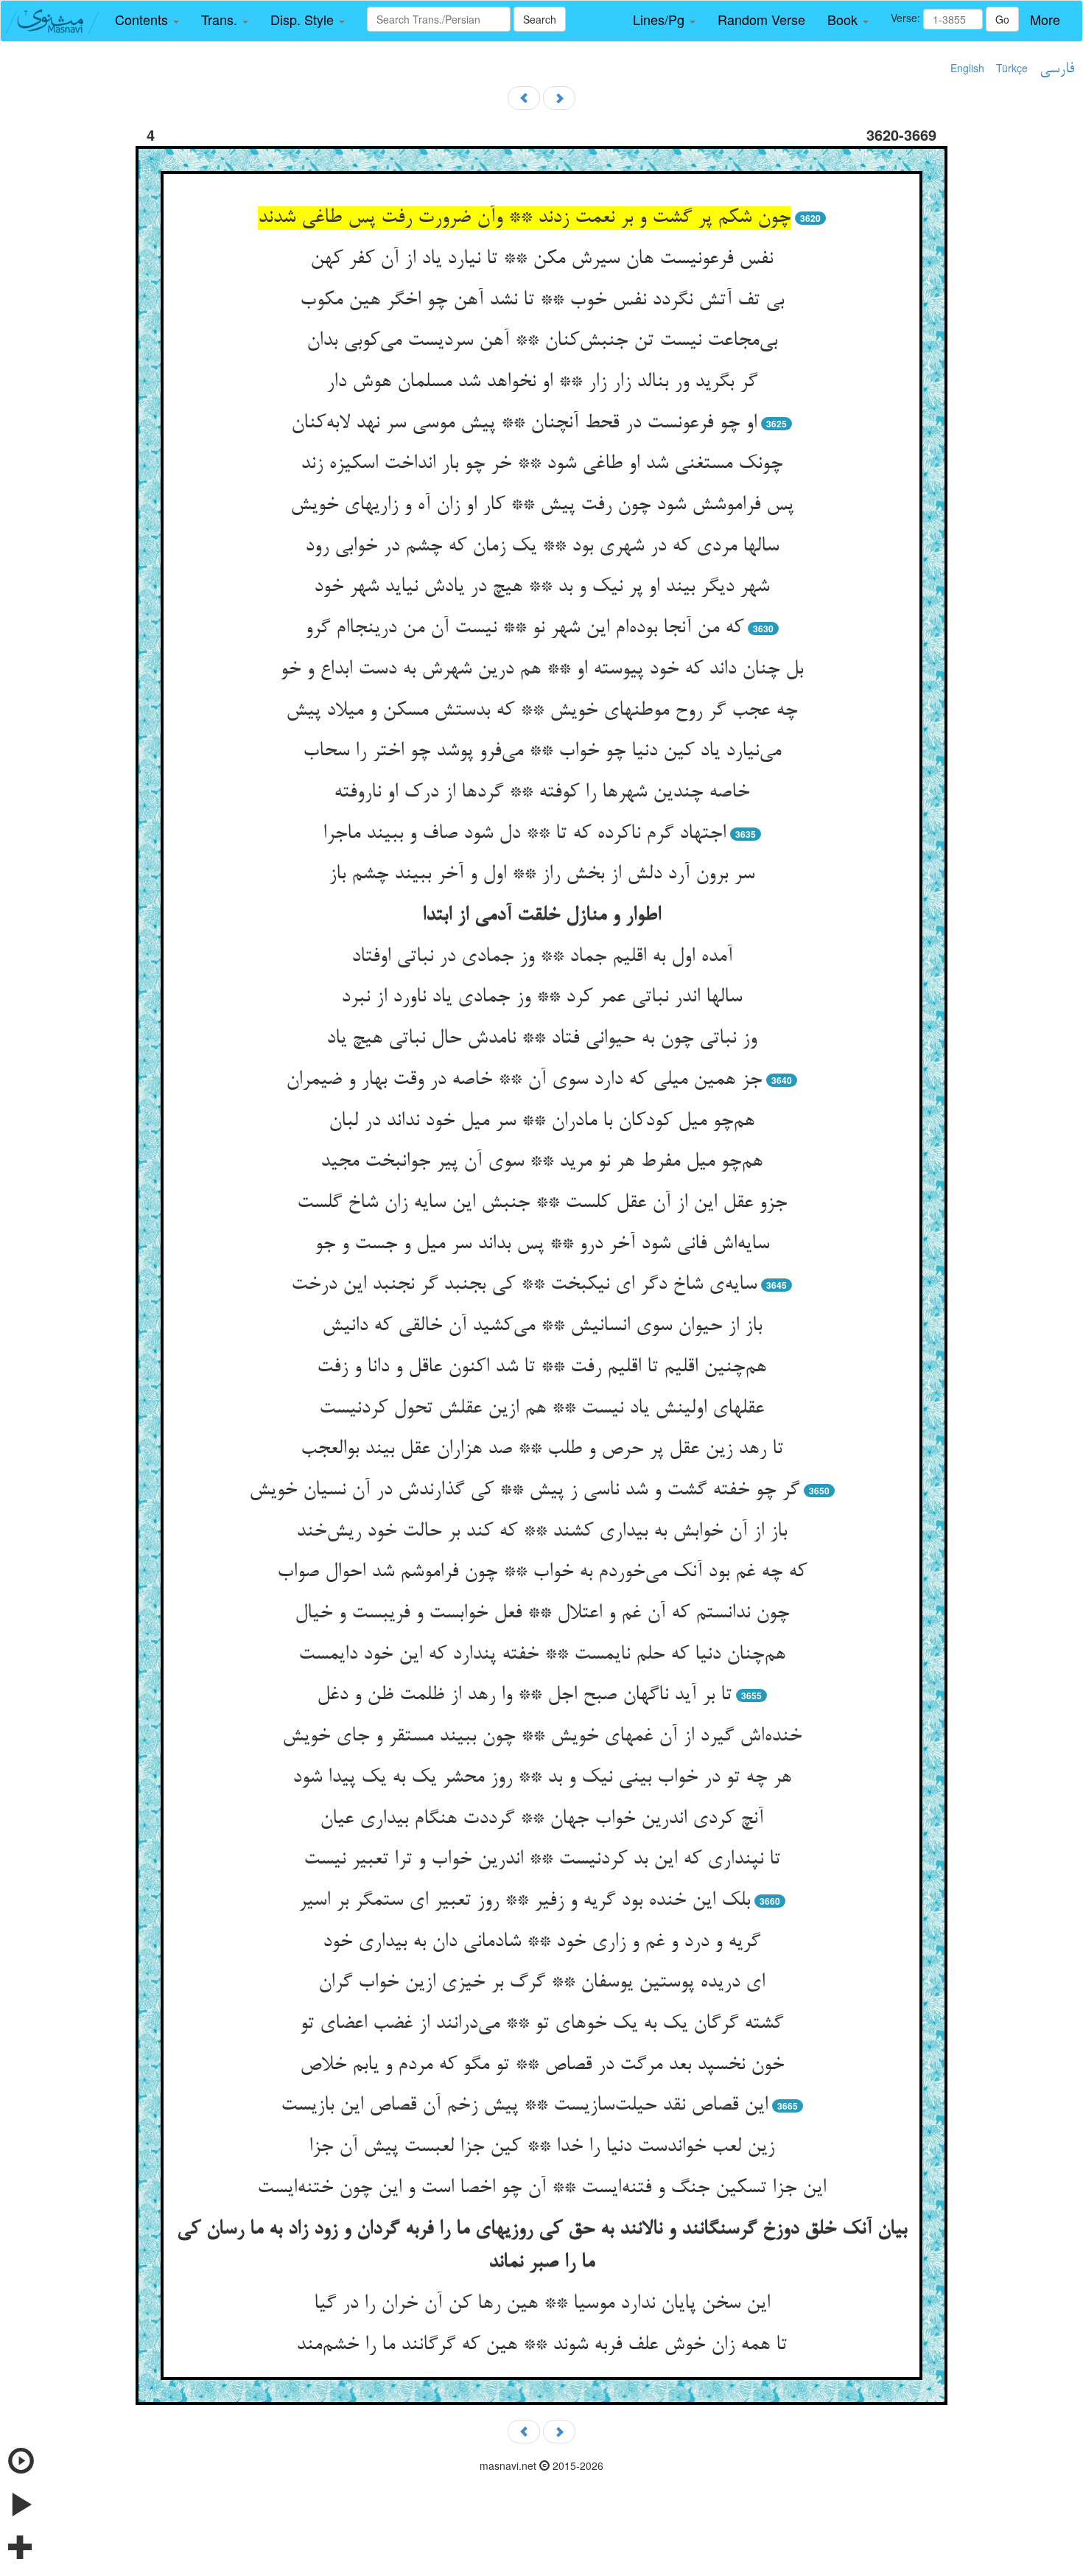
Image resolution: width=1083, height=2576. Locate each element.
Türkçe (1012, 68)
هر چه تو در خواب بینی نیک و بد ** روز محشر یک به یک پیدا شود (542, 1778)
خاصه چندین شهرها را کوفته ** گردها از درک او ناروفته (541, 793)
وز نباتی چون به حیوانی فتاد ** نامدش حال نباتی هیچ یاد (541, 1039)
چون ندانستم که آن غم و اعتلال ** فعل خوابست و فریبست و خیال (542, 1614)
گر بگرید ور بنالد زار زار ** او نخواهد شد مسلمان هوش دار (542, 382)
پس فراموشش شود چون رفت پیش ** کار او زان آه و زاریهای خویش (542, 505)
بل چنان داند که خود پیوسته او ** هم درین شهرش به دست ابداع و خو (541, 670)
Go (1002, 19)
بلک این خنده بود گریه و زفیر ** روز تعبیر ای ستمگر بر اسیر (524, 1901)
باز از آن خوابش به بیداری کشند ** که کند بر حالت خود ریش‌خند (541, 1532)
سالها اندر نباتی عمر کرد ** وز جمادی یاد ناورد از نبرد (541, 998)
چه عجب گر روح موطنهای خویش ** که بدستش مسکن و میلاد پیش (541, 711)
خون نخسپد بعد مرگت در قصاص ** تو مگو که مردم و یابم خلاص (542, 2065)
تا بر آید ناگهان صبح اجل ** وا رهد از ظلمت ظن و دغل (524, 1695)
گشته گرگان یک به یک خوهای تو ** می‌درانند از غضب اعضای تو (541, 2024)
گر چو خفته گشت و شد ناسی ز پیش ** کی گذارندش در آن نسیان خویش (524, 1491)
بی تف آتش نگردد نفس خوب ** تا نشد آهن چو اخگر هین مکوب (542, 301)
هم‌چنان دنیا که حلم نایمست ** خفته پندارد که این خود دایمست (542, 1655)
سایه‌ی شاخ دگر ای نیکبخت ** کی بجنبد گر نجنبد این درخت (524, 1285)
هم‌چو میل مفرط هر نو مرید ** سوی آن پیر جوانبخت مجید (541, 1162)
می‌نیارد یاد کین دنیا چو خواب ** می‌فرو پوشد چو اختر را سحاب (542, 752)
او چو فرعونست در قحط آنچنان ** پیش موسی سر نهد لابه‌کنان (524, 424)
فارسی (1057, 69)
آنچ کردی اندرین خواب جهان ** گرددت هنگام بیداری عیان (541, 1819)
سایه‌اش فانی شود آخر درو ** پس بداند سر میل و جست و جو (542, 1245)
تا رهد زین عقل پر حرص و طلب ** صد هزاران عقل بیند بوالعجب (542, 1449)
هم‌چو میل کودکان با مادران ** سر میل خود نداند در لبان (541, 1121)
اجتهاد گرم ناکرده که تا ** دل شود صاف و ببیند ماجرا (524, 834)
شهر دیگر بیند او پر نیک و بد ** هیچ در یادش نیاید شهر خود (541, 587)
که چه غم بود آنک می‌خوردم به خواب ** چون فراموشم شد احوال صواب (542, 1572)
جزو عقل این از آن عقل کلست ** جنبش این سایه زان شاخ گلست (542, 1203)
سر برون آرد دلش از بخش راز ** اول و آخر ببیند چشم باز (541, 875)
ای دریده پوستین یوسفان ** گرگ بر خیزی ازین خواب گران (541, 1983)
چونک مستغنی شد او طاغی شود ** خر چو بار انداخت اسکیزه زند (541, 464)
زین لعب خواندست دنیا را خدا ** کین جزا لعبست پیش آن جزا (541, 2147)
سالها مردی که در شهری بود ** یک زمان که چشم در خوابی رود (542, 547)
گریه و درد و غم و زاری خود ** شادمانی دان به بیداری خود (541, 1942)
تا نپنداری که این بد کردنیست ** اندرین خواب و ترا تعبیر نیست (542, 1860)
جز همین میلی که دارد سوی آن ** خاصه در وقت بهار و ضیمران (524, 1080)
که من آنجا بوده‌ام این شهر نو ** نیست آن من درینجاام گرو (524, 629)
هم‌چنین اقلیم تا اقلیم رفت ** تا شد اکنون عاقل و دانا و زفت (541, 1368)
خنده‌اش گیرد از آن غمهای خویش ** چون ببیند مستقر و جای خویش (542, 1737)
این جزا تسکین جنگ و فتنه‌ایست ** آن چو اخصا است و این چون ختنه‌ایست (541, 2188)
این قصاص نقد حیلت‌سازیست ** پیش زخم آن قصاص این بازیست (524, 2106)
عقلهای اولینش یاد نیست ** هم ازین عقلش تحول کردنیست (541, 1409)
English (967, 68)
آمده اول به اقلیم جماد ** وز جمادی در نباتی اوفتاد (542, 957)
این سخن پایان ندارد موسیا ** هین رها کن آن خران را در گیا (542, 2304)
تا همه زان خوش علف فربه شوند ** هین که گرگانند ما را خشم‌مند (541, 2345)
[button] (147, 20)
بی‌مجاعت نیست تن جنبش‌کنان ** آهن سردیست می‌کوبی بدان (542, 341)
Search (540, 19)
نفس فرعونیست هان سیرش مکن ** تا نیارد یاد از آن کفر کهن (541, 259)
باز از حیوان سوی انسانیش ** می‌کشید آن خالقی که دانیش (542, 1326)
